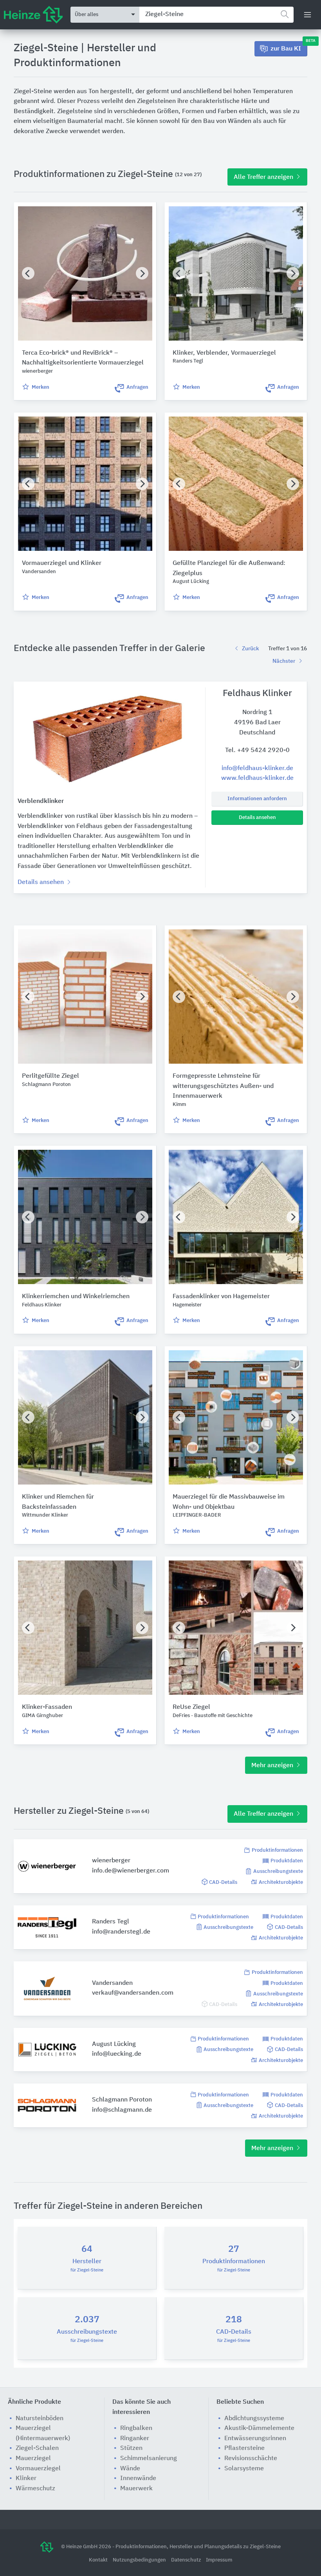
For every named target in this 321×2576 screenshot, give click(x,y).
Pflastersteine (244, 2448)
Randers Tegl (111, 1922)
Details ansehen (257, 818)
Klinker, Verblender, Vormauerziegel (224, 353)
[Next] (142, 273)
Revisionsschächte (251, 2459)
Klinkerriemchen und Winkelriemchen (76, 1297)
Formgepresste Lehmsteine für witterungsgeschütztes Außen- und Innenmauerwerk (223, 1086)
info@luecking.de (117, 2054)
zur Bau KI (289, 47)
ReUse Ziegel (191, 1707)
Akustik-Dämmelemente (259, 2428)
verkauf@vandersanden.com (133, 1993)
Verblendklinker (41, 801)
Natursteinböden (40, 2419)
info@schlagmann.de (122, 2110)
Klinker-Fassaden (47, 1707)
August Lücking (114, 2044)
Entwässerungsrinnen (255, 2439)
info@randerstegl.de (121, 1932)
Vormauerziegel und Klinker (62, 563)
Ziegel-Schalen (37, 2448)
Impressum (219, 2560)
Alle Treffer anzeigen (264, 177)
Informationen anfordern (257, 799)
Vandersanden (112, 1983)
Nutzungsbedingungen (140, 2560)
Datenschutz (187, 2560)
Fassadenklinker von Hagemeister (221, 1297)
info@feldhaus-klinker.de (257, 768)
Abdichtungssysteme (254, 2419)
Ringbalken (136, 2428)
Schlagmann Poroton (122, 2100)
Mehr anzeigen (273, 1766)
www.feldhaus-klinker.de (257, 778)
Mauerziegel (33, 2459)
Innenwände (138, 2479)
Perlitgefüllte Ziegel (50, 1076)
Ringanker (135, 2439)
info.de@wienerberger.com (131, 1871)
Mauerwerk (136, 2489)
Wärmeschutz (35, 2489)
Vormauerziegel (38, 2469)
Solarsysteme (244, 2469)
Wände (130, 2469)
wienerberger (111, 1861)
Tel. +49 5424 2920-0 (257, 750)
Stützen (131, 2448)
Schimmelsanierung (149, 2459)
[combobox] (216, 15)
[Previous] (28, 273)
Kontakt (99, 2560)
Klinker (26, 2479)
